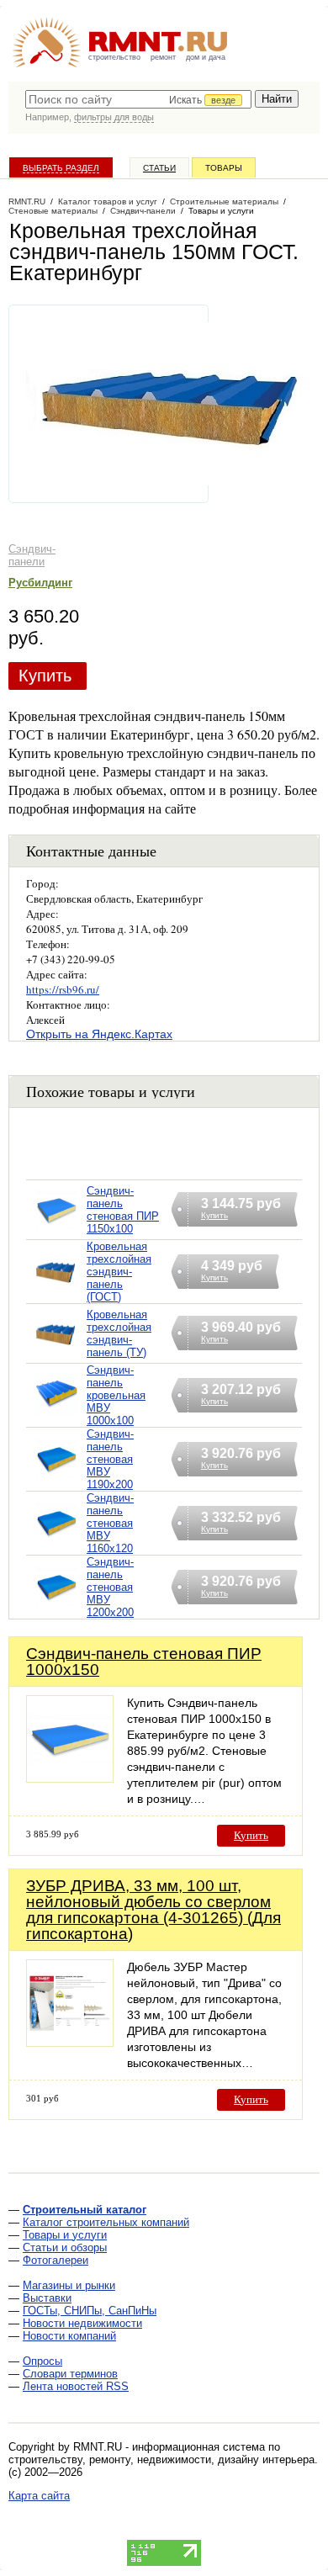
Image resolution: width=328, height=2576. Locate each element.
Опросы (42, 2361)
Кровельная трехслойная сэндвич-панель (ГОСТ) (119, 1272)
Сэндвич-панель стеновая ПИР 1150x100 (123, 1210)
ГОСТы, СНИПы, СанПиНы (90, 2311)
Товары (224, 168)
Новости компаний (69, 2336)
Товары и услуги (65, 2235)
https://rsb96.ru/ (63, 989)
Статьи (159, 168)
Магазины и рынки (69, 2285)
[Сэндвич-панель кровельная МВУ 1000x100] (56, 1416)
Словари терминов (70, 2374)
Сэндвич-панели (32, 555)
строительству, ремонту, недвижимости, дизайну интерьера (161, 2459)
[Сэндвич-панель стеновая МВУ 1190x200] (56, 1480)
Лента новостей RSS (76, 2386)
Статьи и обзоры (65, 2247)
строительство (114, 57)
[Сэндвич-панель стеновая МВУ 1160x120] (56, 1544)
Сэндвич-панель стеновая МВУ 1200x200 (110, 1587)
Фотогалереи (56, 2260)
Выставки (47, 2298)
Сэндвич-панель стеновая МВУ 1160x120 (110, 1523)
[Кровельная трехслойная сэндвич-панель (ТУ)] (56, 1355)
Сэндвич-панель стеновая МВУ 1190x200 (110, 1459)
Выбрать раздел (61, 168)
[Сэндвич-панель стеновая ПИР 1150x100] (56, 1231)
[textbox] (138, 99)
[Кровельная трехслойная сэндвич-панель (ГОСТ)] (56, 1293)
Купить (45, 676)
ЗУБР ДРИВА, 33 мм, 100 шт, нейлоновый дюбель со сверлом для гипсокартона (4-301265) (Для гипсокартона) (153, 1910)
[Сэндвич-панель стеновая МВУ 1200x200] (56, 1608)
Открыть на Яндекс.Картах (99, 1034)
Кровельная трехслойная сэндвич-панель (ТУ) (119, 1333)
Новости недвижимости (82, 2323)
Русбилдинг (40, 583)
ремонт (163, 57)
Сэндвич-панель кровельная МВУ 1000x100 (116, 1395)
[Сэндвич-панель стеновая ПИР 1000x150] (70, 1778)
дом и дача (206, 57)
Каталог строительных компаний (106, 2222)
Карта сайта (39, 2496)
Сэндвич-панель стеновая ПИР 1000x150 (144, 1662)
